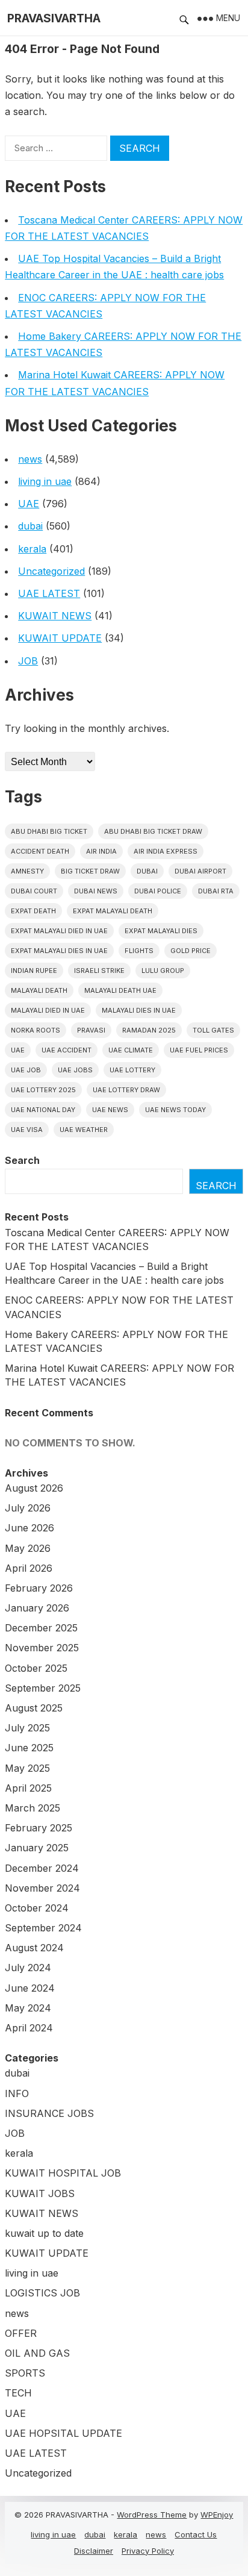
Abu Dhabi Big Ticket (49, 831)
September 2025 (43, 1688)
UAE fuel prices (199, 1050)
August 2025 (34, 1708)
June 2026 (29, 1528)
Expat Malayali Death (113, 911)
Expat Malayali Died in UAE (59, 931)
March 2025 (33, 1808)
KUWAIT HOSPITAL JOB (63, 2173)
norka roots (36, 1030)
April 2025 (28, 1788)
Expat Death (33, 911)
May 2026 (28, 1548)
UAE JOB (26, 1070)
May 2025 (27, 1768)
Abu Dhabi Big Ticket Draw (153, 831)
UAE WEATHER (84, 1130)
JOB (28, 661)
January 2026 (37, 1608)
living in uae (45, 481)
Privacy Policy (148, 2551)
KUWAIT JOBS (40, 2193)
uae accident (67, 1050)
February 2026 (39, 1588)
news (30, 459)
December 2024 (42, 1868)
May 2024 (28, 2008)
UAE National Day (43, 1110)
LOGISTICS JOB (42, 2293)
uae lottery (132, 1070)
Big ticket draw (90, 871)
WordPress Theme (152, 2515)
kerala (32, 549)
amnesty (27, 871)
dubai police (158, 891)
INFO (17, 2093)
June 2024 (30, 1988)
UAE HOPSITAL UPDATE (64, 2433)
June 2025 (29, 1748)
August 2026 (34, 1488)
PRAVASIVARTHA (54, 18)
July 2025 (27, 1728)
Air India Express (166, 851)
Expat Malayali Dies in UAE (59, 951)
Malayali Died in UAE (48, 1010)
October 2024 (37, 1908)
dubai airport (200, 871)
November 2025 (42, 1648)
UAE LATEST (49, 593)
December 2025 (41, 1628)
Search (22, 1160)
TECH (18, 2393)
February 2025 (39, 1828)
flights (139, 951)
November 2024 (42, 1888)
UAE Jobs (75, 1070)
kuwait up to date (44, 2233)
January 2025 (37, 1848)
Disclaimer (94, 2551)
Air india (101, 851)
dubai (30, 526)
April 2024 (29, 2028)
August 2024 (34, 1948)
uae (18, 1050)
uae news (110, 1110)
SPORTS (25, 2373)
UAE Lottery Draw (126, 1090)
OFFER (21, 2333)
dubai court (34, 891)
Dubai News (96, 891)
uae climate (131, 1050)
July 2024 (28, 1968)
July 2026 (28, 1508)
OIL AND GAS (37, 2353)
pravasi (91, 1030)
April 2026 (29, 1568)
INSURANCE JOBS (49, 2113)
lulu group (163, 971)
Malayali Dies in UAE (139, 1010)
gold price (191, 951)
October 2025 (36, 1668)
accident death (40, 851)
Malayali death (39, 990)
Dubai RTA (216, 891)
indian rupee (34, 971)
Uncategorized (51, 571)
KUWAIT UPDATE (60, 638)
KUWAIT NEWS (55, 616)
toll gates (213, 1030)
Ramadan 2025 (149, 1030)
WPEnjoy (217, 2515)
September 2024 (43, 1928)
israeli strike (99, 971)
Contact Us (196, 2534)
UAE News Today (175, 1110)
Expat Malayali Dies (161, 931)
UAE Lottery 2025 (43, 1090)
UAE (29, 504)
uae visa (27, 1130)
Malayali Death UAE (120, 990)
